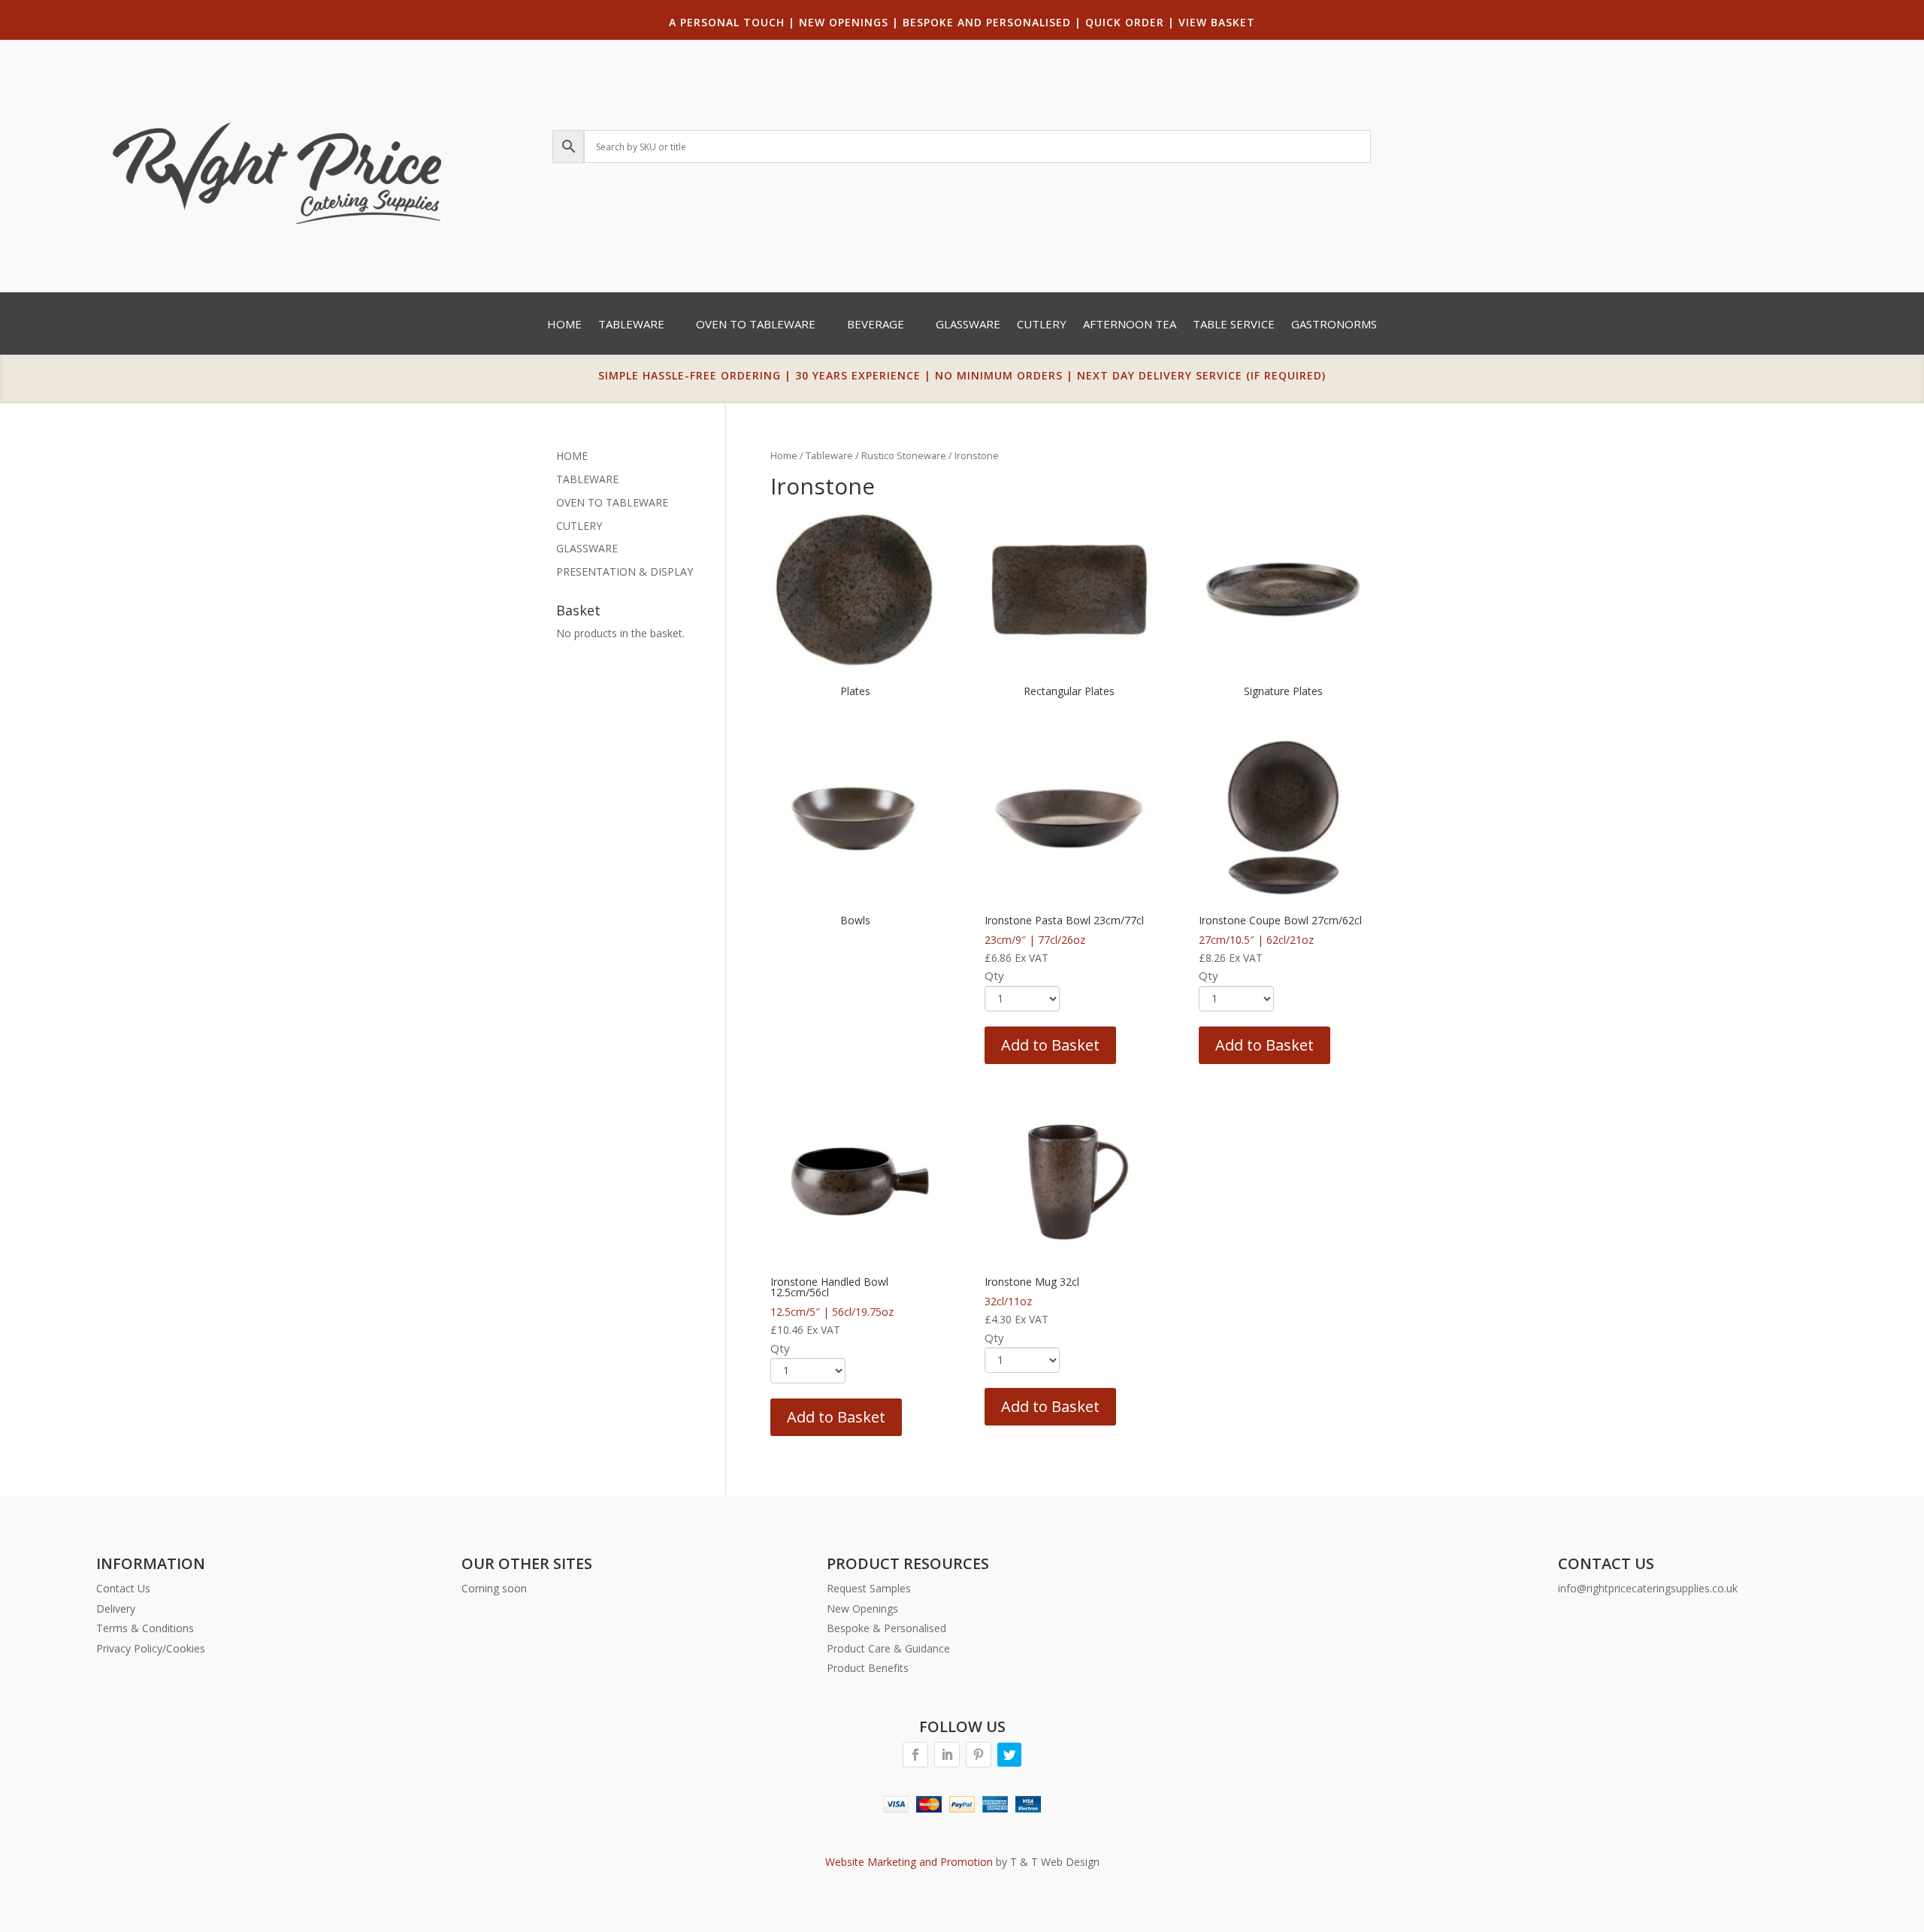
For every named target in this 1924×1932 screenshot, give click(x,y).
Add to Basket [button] (1050, 1045)
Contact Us (123, 1588)
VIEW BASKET (1217, 22)
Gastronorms (1334, 325)
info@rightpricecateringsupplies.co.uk (1648, 1588)
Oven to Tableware (756, 325)
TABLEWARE (587, 479)
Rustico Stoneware (904, 455)
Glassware (968, 325)
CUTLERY (579, 526)
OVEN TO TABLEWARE (612, 502)
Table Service (1234, 325)
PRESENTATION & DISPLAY (625, 571)
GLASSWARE (587, 548)
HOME (572, 456)
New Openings (862, 1608)
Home (564, 325)
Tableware (631, 325)
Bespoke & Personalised (886, 1628)
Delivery (116, 1608)
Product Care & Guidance (888, 1648)
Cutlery (1042, 325)
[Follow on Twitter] (1009, 1755)
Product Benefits (868, 1668)
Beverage (876, 325)
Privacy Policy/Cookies (151, 1648)
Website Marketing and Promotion (909, 1862)
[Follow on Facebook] (915, 1755)
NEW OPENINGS (844, 22)
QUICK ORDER (1125, 22)
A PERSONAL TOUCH (727, 22)
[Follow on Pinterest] (979, 1755)
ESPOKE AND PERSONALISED (991, 22)
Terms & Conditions (145, 1628)
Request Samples (869, 1588)
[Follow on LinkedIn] (947, 1755)
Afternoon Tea (1130, 325)
